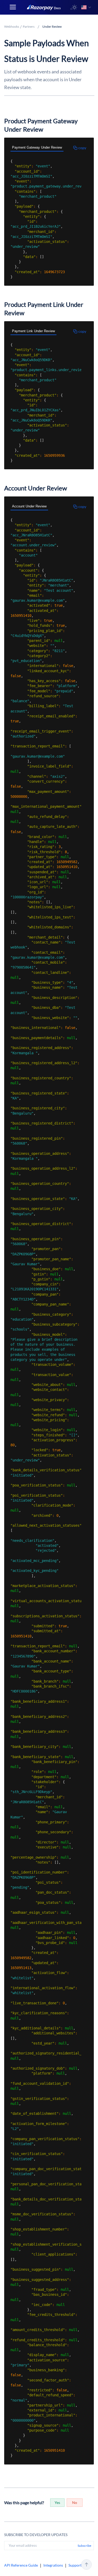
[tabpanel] (46, 219)
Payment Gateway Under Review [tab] (37, 147)
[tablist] (46, 148)
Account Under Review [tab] (29, 506)
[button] (74, 7)
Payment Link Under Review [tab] (33, 331)
